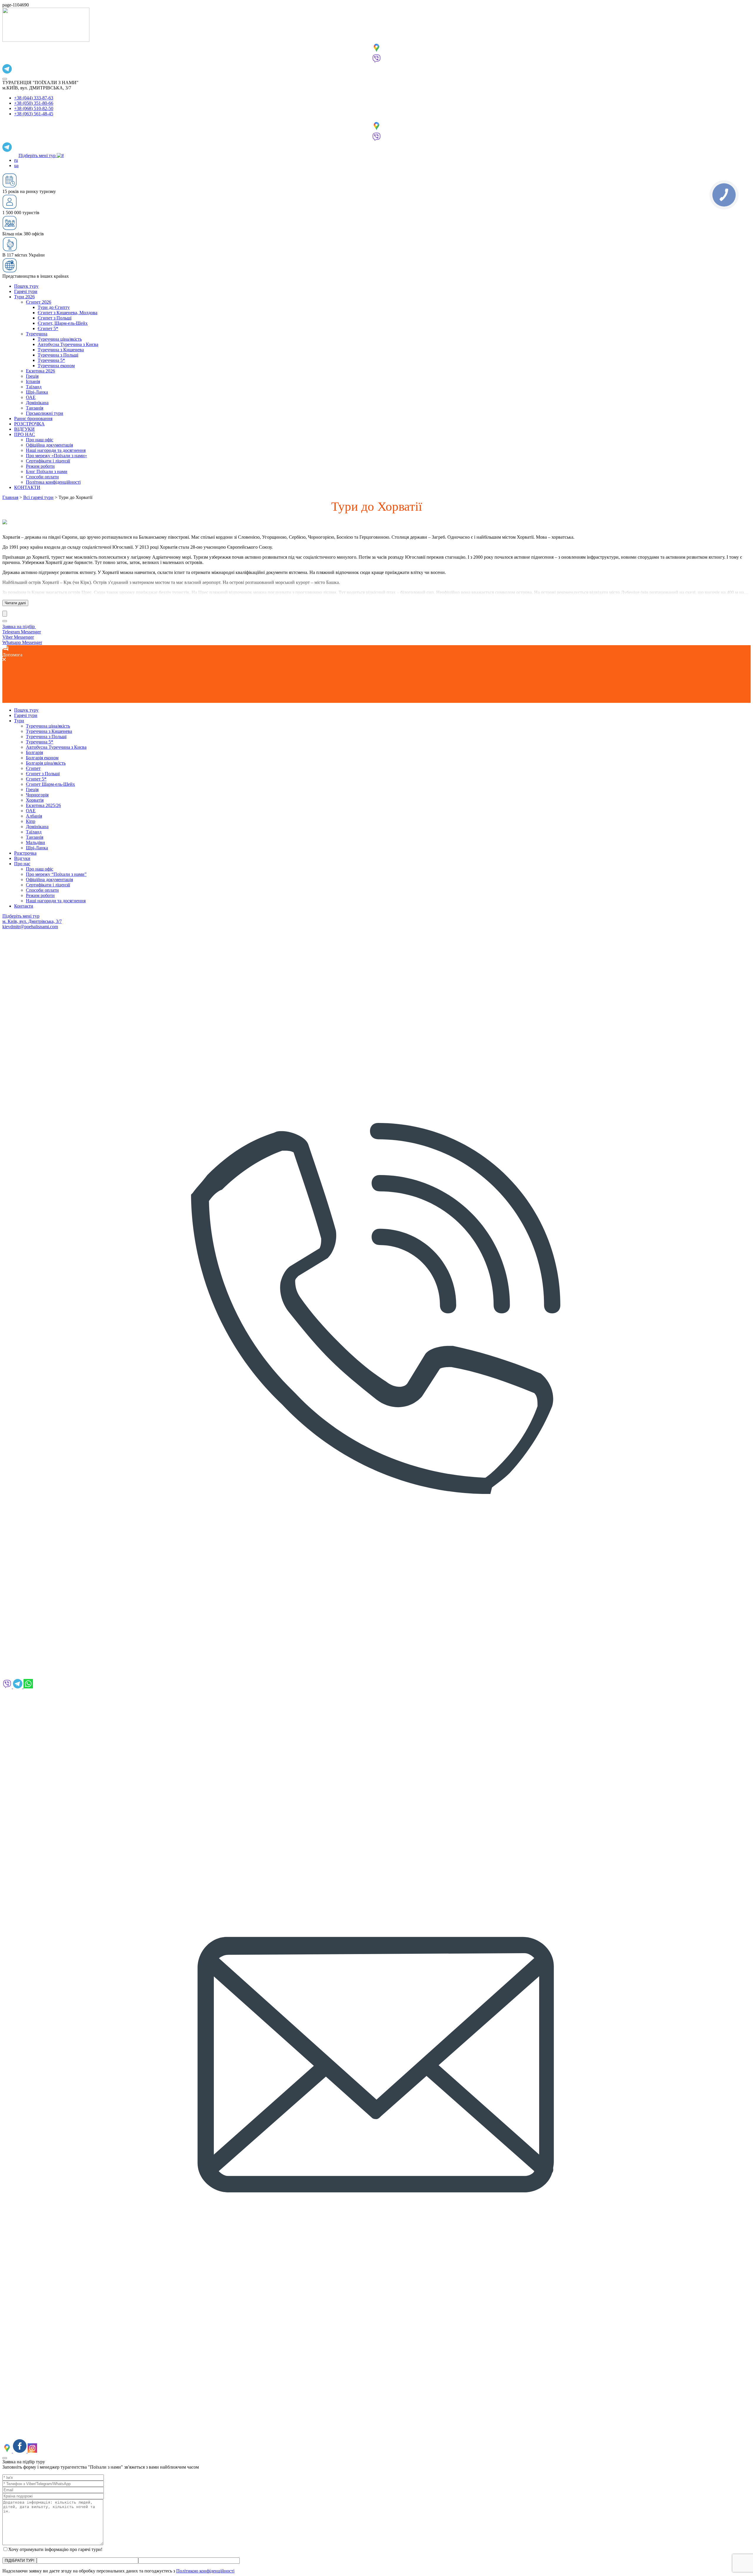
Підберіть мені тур (38, 155)
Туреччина (37, 334)
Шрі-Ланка (37, 392)
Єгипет (33, 768)
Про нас (22, 864)
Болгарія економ (42, 758)
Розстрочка (25, 853)
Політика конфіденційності (53, 482)
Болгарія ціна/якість (46, 763)
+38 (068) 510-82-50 (34, 108)
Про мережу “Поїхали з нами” (56, 874)
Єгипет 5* (48, 328)
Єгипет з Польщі (55, 318)
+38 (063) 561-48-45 (34, 114)
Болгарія (34, 752)
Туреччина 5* (51, 360)
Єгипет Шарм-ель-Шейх (50, 784)
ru (16, 160)
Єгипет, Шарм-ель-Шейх (63, 323)
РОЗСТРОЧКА (29, 424)
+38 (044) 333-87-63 (34, 98)
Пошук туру (26, 286)
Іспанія (33, 381)
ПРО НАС (25, 434)
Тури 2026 (24, 297)
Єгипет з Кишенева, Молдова (68, 313)
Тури (19, 721)
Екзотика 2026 (40, 371)
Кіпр (31, 821)
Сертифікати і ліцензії (48, 461)
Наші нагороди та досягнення (56, 450)
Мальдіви (35, 842)
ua (16, 165)
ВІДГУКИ (24, 429)
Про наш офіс (40, 440)
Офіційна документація (49, 445)
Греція (32, 376)
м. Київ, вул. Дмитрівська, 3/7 (32, 921)
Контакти (24, 906)
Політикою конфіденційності (205, 2571)
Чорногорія (37, 795)
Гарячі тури (26, 291)
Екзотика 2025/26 (43, 805)
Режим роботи (40, 466)
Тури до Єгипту (54, 307)
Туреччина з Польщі (58, 355)
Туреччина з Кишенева (61, 350)
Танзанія (35, 408)
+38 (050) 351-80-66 (34, 103)
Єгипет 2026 (39, 302)
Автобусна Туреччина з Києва (68, 344)
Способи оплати (42, 477)
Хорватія (35, 800)
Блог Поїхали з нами (47, 471)
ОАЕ (31, 397)
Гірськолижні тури (45, 413)
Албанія (34, 816)
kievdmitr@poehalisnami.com (30, 927)
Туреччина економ (56, 366)
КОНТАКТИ (27, 487)
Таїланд (34, 387)
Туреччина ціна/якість (60, 339)
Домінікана (37, 403)
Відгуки (22, 858)
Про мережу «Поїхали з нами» (56, 456)
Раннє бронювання (33, 418)
